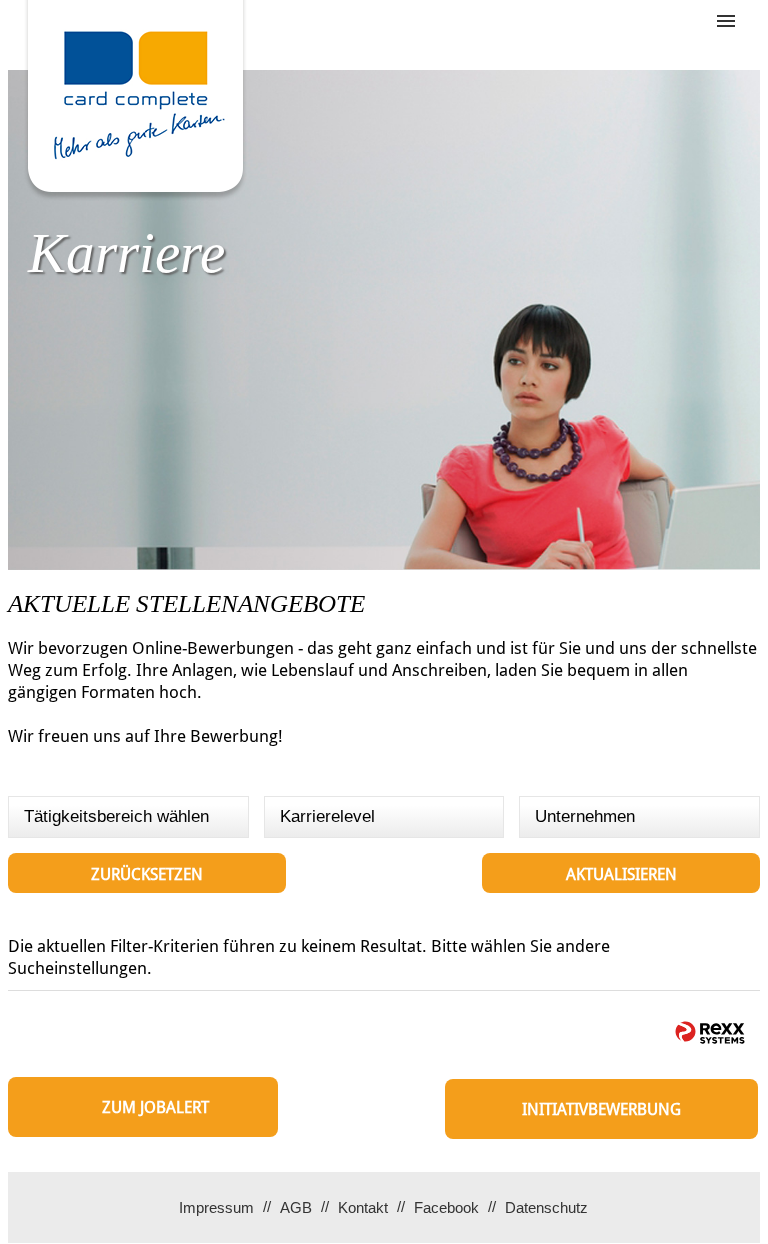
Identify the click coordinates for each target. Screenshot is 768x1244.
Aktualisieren (621, 874)
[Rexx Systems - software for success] (710, 1032)
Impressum (216, 1207)
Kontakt (363, 1207)
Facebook (446, 1207)
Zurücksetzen (147, 874)
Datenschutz (546, 1207)
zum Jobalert (155, 1107)
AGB (296, 1207)
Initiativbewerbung (601, 1109)
